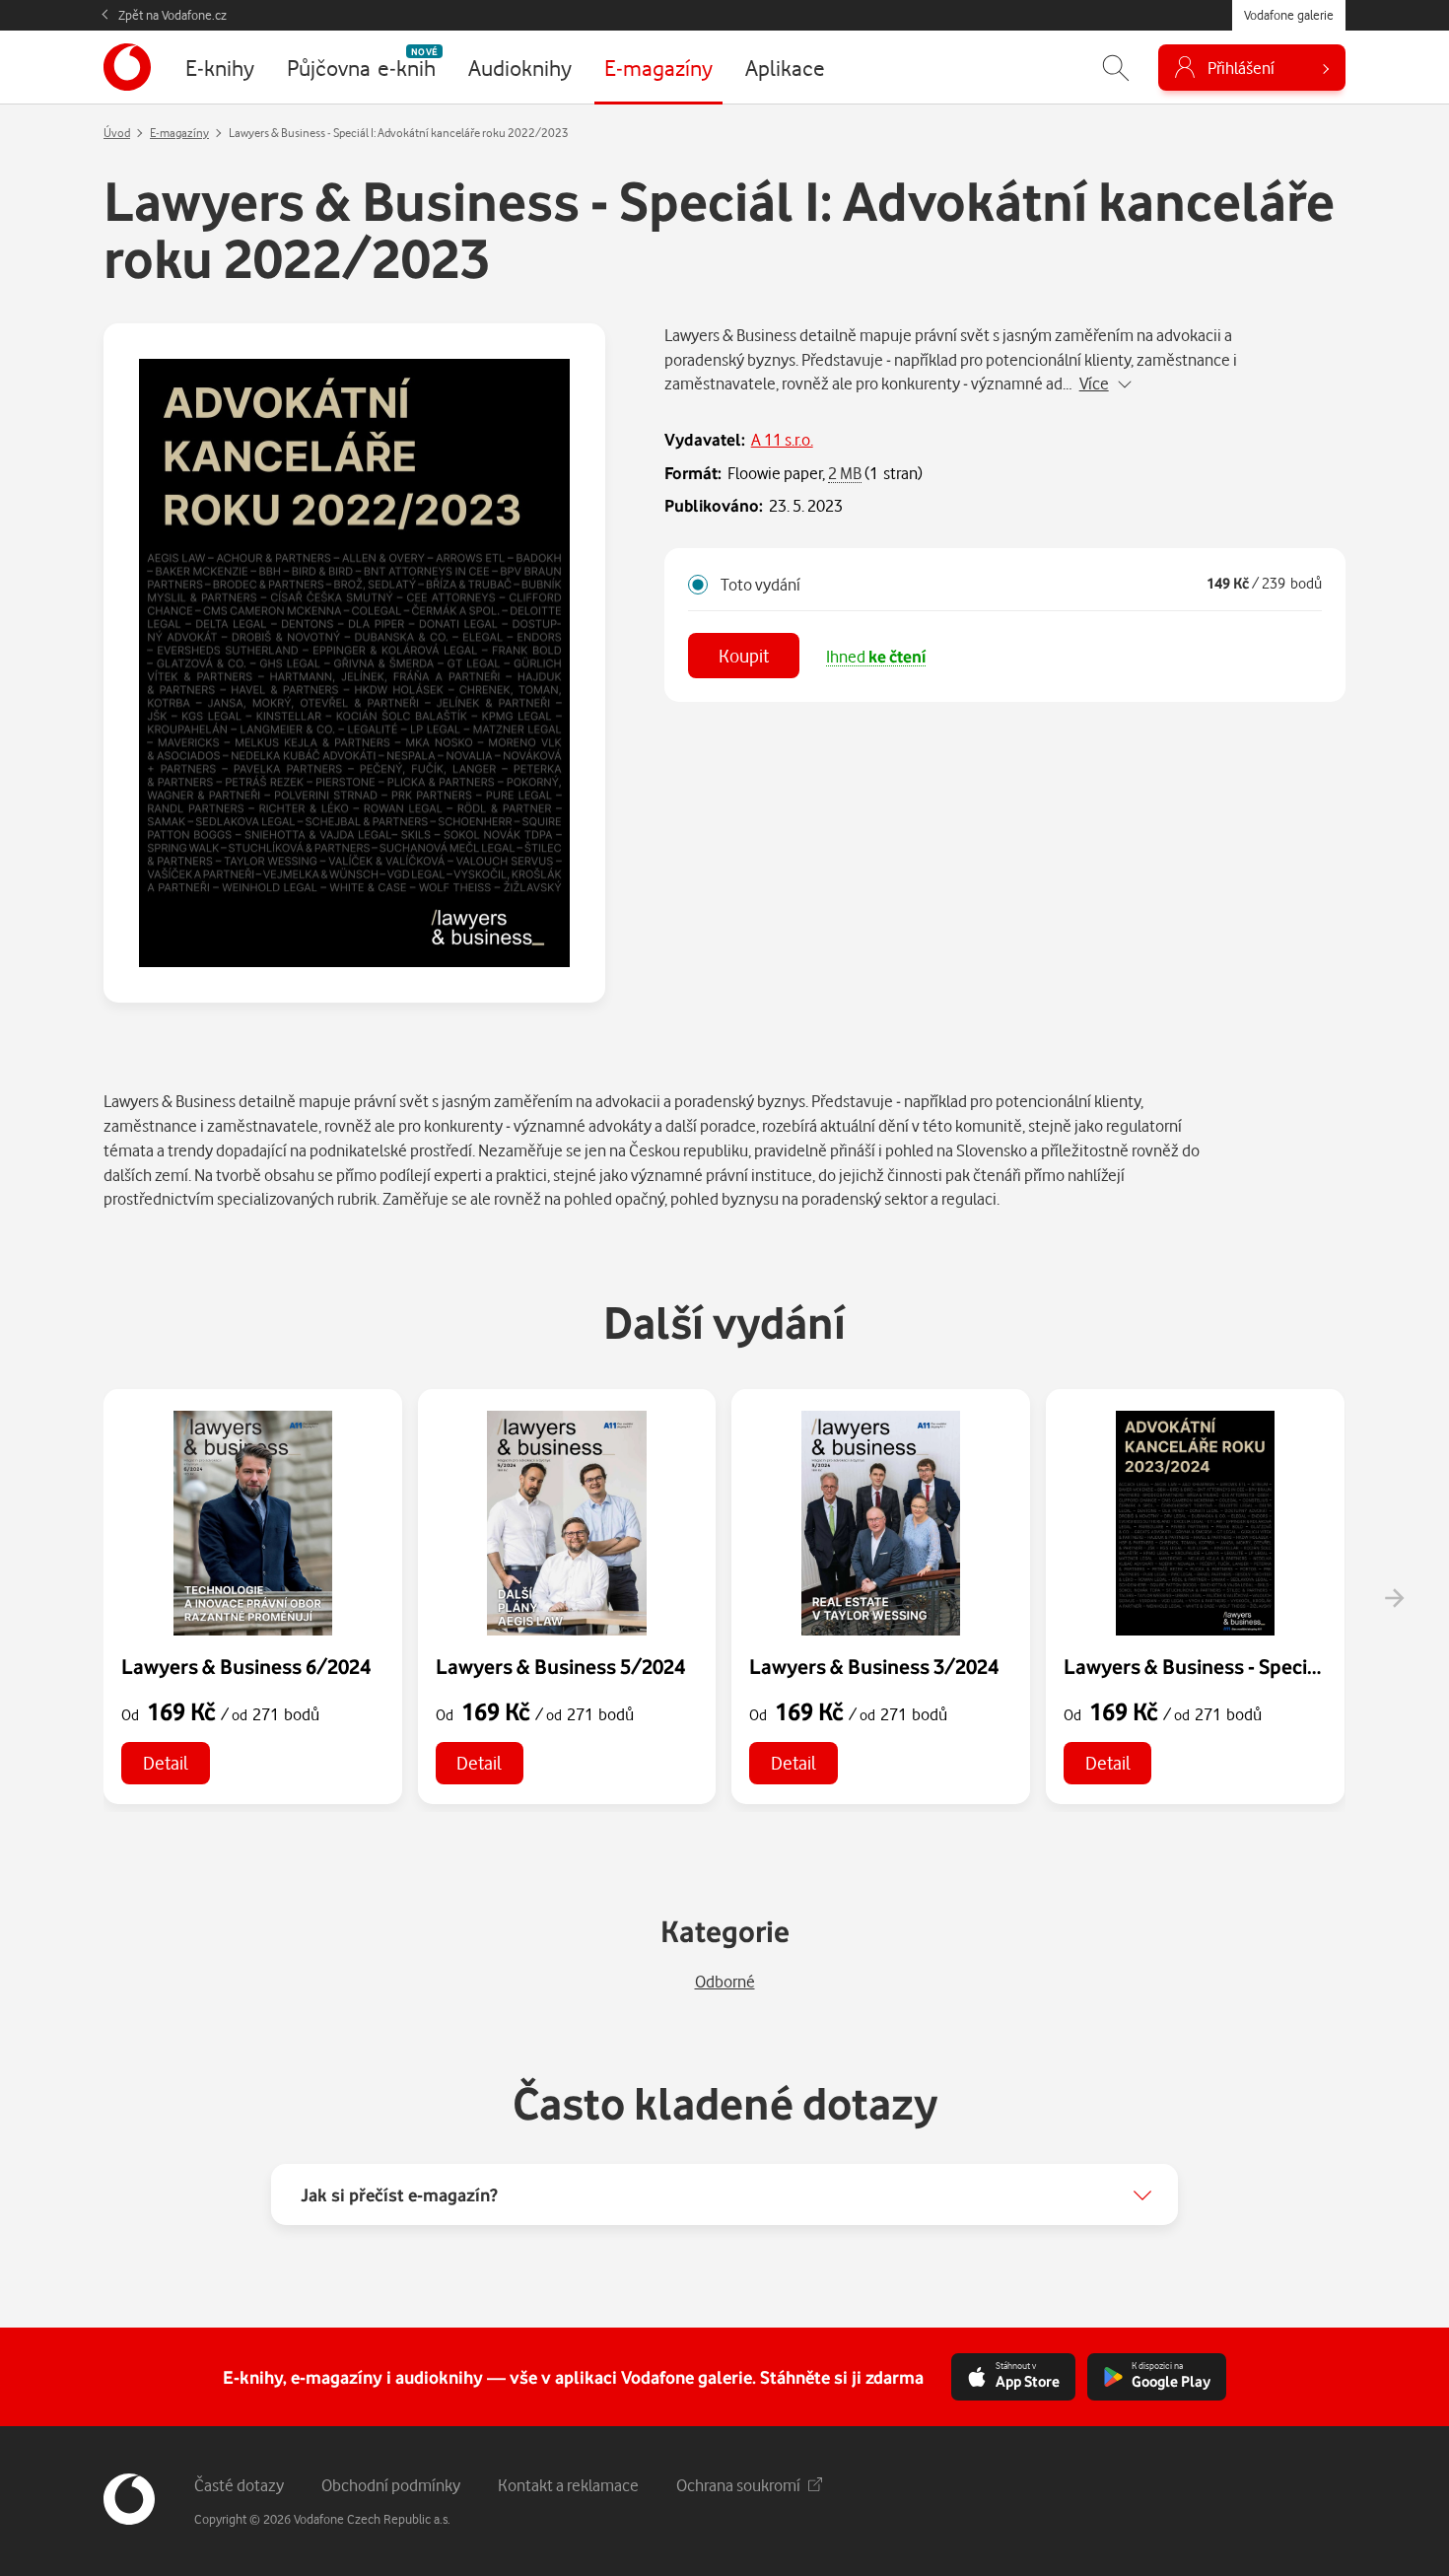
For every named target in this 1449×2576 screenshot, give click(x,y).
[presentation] (1394, 1598)
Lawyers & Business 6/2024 (246, 1666)
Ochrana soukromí (738, 2485)
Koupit (744, 655)
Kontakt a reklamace (568, 2485)
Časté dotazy (239, 2485)
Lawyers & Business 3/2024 (874, 1666)
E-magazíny (179, 133)
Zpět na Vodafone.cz (172, 15)
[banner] (127, 67)
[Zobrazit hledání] (1116, 68)
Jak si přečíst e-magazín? (399, 2194)
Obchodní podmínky (391, 2485)
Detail (166, 1762)
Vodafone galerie (1289, 15)
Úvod (117, 133)
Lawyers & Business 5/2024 (560, 1666)
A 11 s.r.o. (782, 439)
